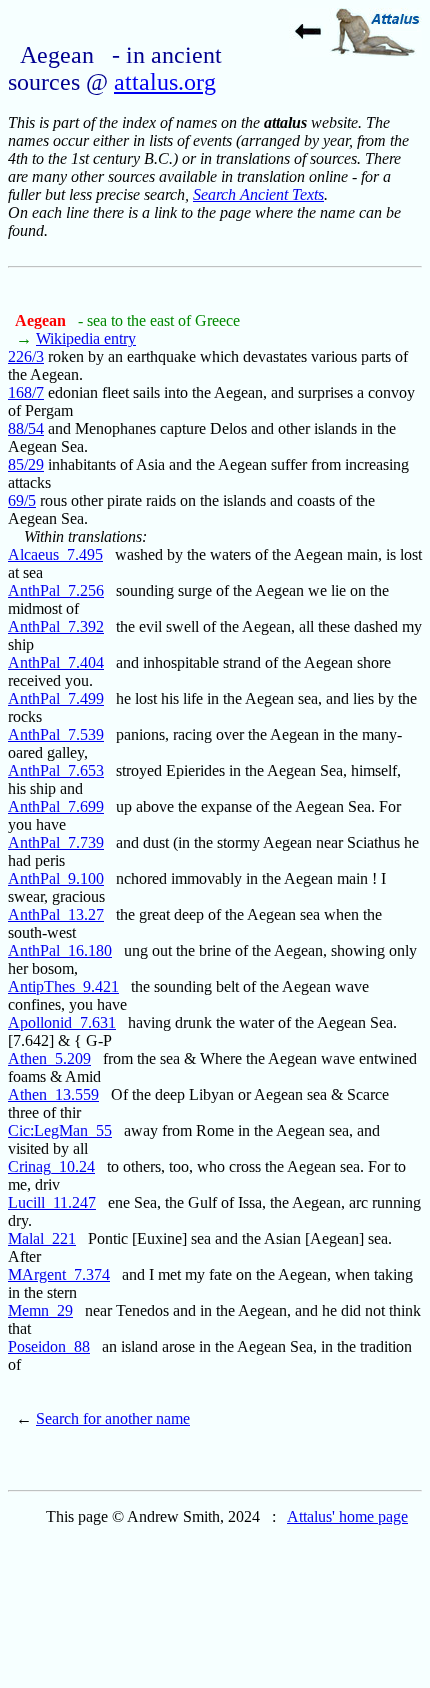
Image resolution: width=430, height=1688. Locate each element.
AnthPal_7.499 (56, 698)
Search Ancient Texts (258, 194)
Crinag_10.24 (51, 1166)
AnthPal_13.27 (56, 914)
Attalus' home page (347, 1516)
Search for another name (113, 1418)
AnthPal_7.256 (56, 590)
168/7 (26, 392)
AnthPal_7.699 (56, 806)
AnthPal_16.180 (60, 950)
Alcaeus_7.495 (55, 554)
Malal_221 (42, 1238)
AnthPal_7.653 (56, 770)
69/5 (22, 500)
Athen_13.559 (53, 1094)
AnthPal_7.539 (56, 734)
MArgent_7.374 (59, 1274)
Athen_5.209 (49, 1058)
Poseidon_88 (49, 1346)
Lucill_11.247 (52, 1202)
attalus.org (165, 82)
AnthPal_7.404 (56, 662)
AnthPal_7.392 (56, 626)
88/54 (26, 428)
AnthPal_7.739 (56, 842)
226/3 (26, 356)
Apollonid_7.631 (62, 1022)
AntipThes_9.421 (63, 986)
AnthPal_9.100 (56, 878)
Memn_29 (40, 1310)
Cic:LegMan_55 (60, 1130)
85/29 (26, 464)
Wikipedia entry (86, 338)
